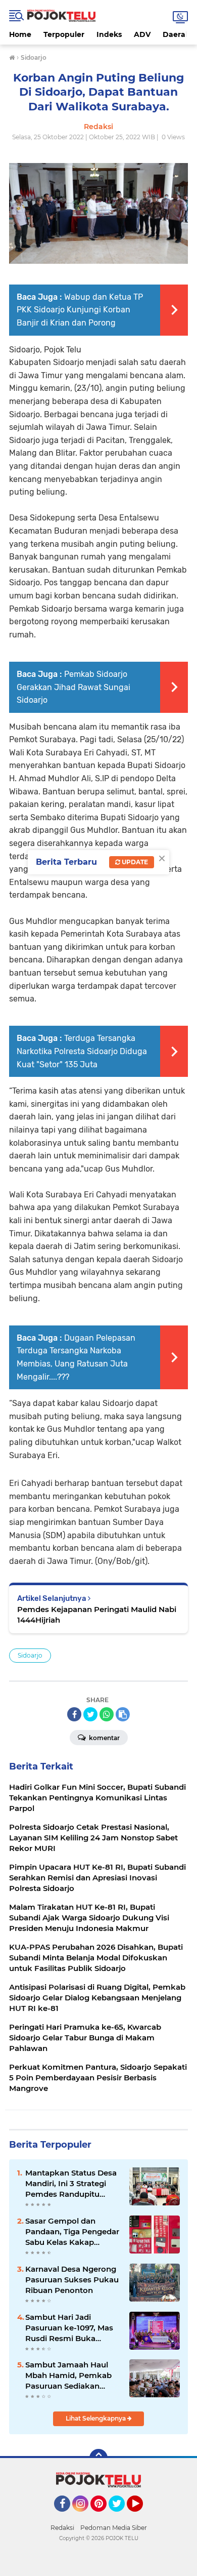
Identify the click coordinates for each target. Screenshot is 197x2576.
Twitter (121, 2516)
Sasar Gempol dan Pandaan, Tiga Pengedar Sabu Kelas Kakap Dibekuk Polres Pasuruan (72, 2232)
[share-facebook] (74, 1714)
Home (20, 34)
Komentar (104, 1738)
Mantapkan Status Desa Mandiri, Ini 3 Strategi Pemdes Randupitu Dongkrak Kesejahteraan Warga (73, 2184)
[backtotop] (98, 2458)
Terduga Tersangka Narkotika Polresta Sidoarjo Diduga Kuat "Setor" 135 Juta (82, 1051)
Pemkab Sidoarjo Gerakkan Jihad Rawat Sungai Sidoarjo (73, 687)
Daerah (177, 34)
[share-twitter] (90, 1714)
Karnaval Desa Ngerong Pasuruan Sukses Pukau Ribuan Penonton (72, 2280)
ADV (142, 34)
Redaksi (62, 2528)
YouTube (142, 2516)
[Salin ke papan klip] (123, 1714)
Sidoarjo (30, 1655)
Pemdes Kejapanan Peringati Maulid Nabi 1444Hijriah (97, 1615)
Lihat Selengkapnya (96, 2418)
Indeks (109, 34)
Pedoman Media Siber (114, 2528)
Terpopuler (64, 34)
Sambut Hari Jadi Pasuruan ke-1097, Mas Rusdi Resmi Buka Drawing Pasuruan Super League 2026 (73, 2328)
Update (134, 862)
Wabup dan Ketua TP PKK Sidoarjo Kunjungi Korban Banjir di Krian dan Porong (80, 310)
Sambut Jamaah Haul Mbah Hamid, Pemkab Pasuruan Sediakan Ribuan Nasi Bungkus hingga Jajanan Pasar (68, 2376)
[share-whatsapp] (107, 1714)
